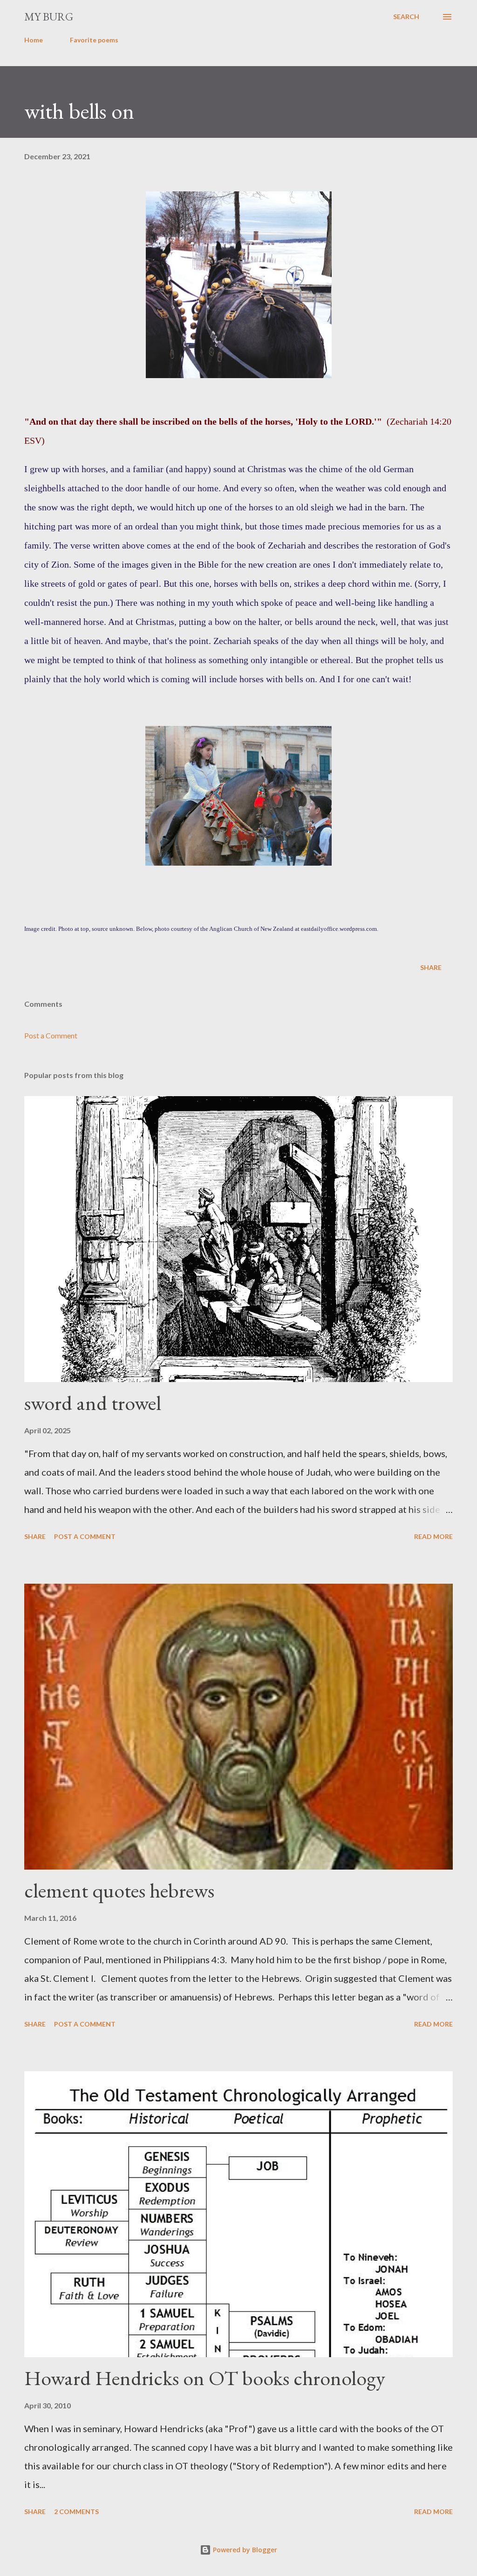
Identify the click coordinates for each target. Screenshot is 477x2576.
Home (34, 40)
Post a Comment (51, 1035)
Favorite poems (94, 40)
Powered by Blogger (244, 2550)
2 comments (76, 2512)
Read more (433, 1536)
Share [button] (431, 967)
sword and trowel (93, 1403)
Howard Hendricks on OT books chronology (205, 2378)
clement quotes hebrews (119, 1890)
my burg (49, 17)
